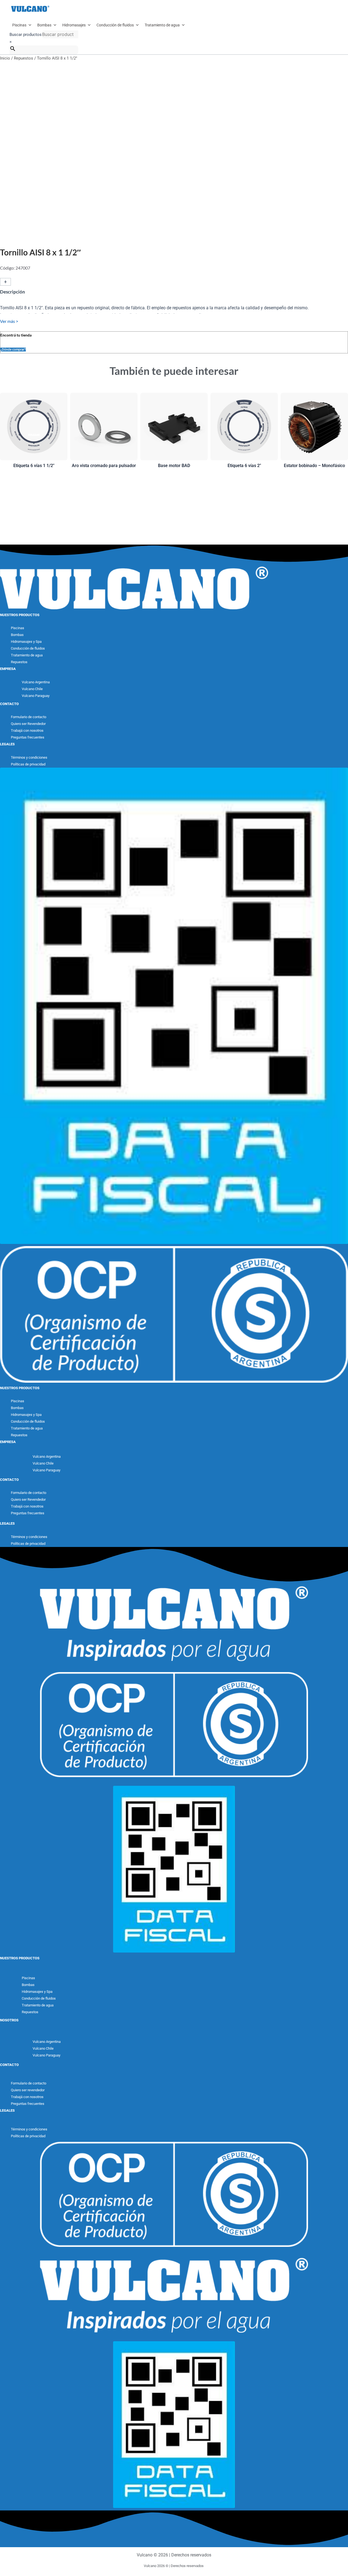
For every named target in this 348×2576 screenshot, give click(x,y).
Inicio (5, 58)
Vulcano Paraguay (36, 696)
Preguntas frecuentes (28, 737)
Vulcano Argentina (36, 682)
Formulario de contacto (29, 717)
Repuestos (24, 58)
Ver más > (9, 321)
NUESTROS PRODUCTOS (20, 615)
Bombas (44, 25)
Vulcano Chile (32, 689)
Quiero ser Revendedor (28, 724)
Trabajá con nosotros (27, 731)
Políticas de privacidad (28, 764)
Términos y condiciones (29, 757)
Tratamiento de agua (162, 25)
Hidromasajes (74, 25)
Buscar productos (26, 35)
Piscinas (19, 25)
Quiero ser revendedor (28, 2090)
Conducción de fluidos (115, 25)
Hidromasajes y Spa (26, 642)
